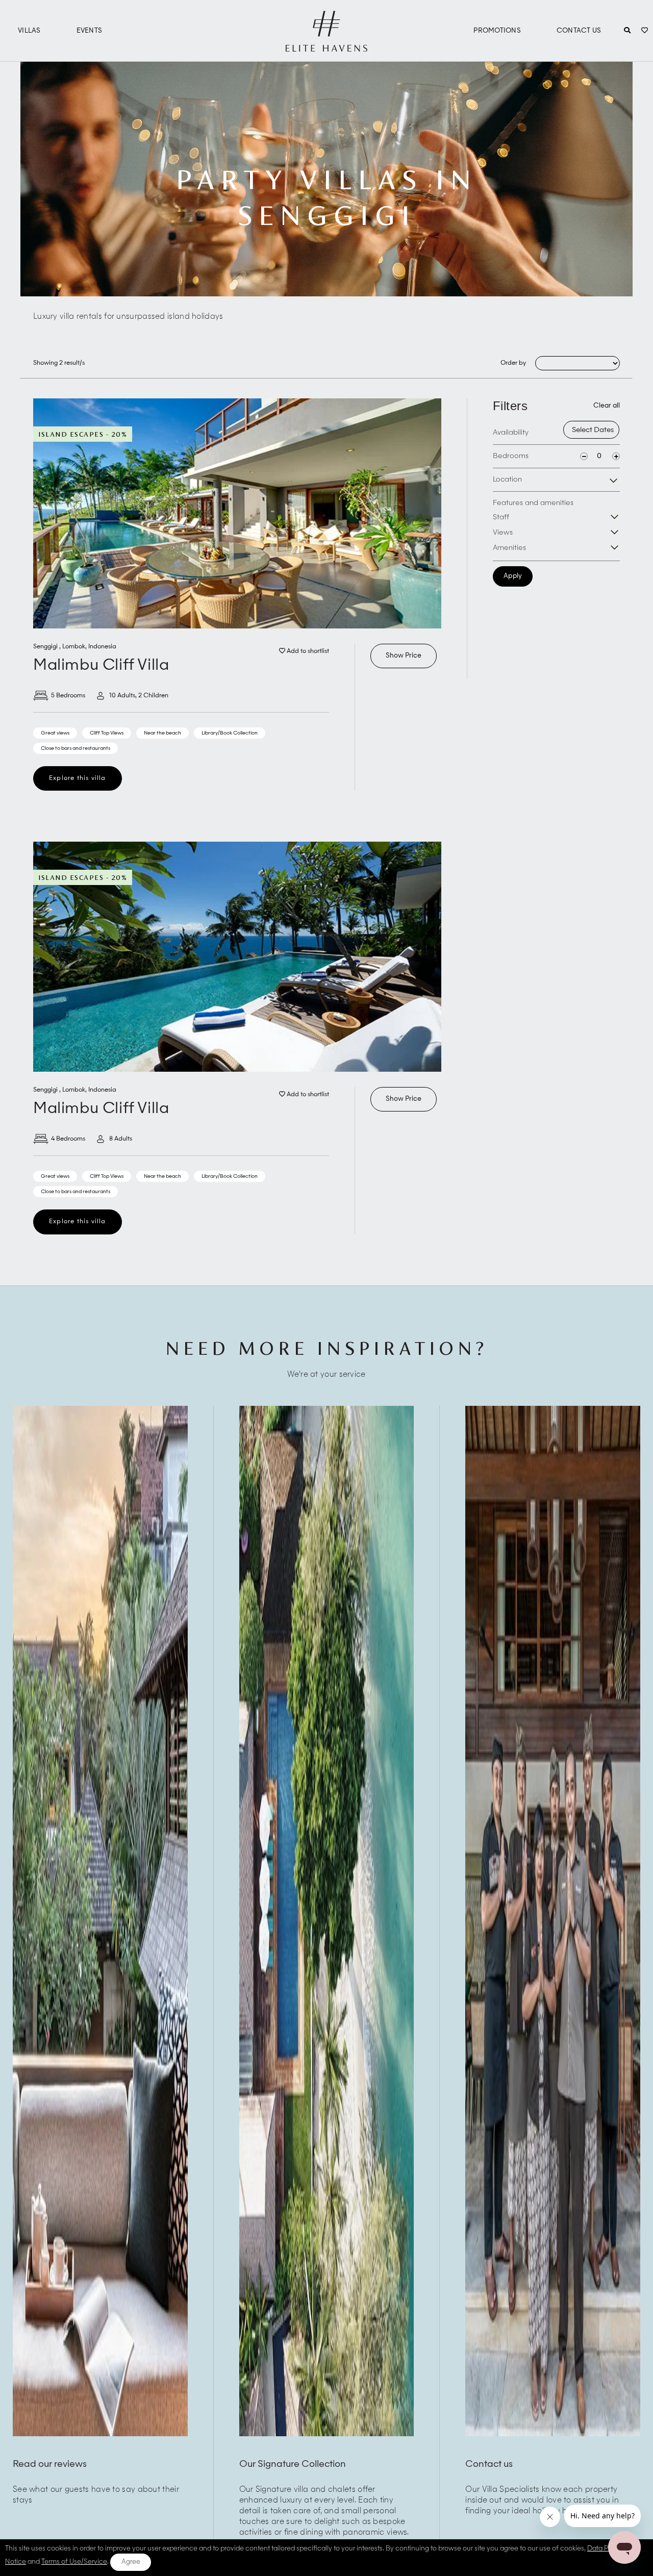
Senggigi (46, 647)
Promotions (497, 31)
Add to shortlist (307, 651)
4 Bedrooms (68, 1139)
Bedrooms (511, 456)
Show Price (404, 656)
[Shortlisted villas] (645, 31)
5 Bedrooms (68, 696)
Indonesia (102, 647)
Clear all (607, 406)
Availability (511, 433)
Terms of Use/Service (74, 2562)
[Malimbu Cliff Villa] (237, 513)
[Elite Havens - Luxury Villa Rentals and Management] (326, 47)
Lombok (74, 647)
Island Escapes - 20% (83, 434)
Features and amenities (533, 503)
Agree (131, 2562)
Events (90, 31)
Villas (29, 31)
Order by (513, 363)
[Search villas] (627, 31)
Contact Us (579, 31)
